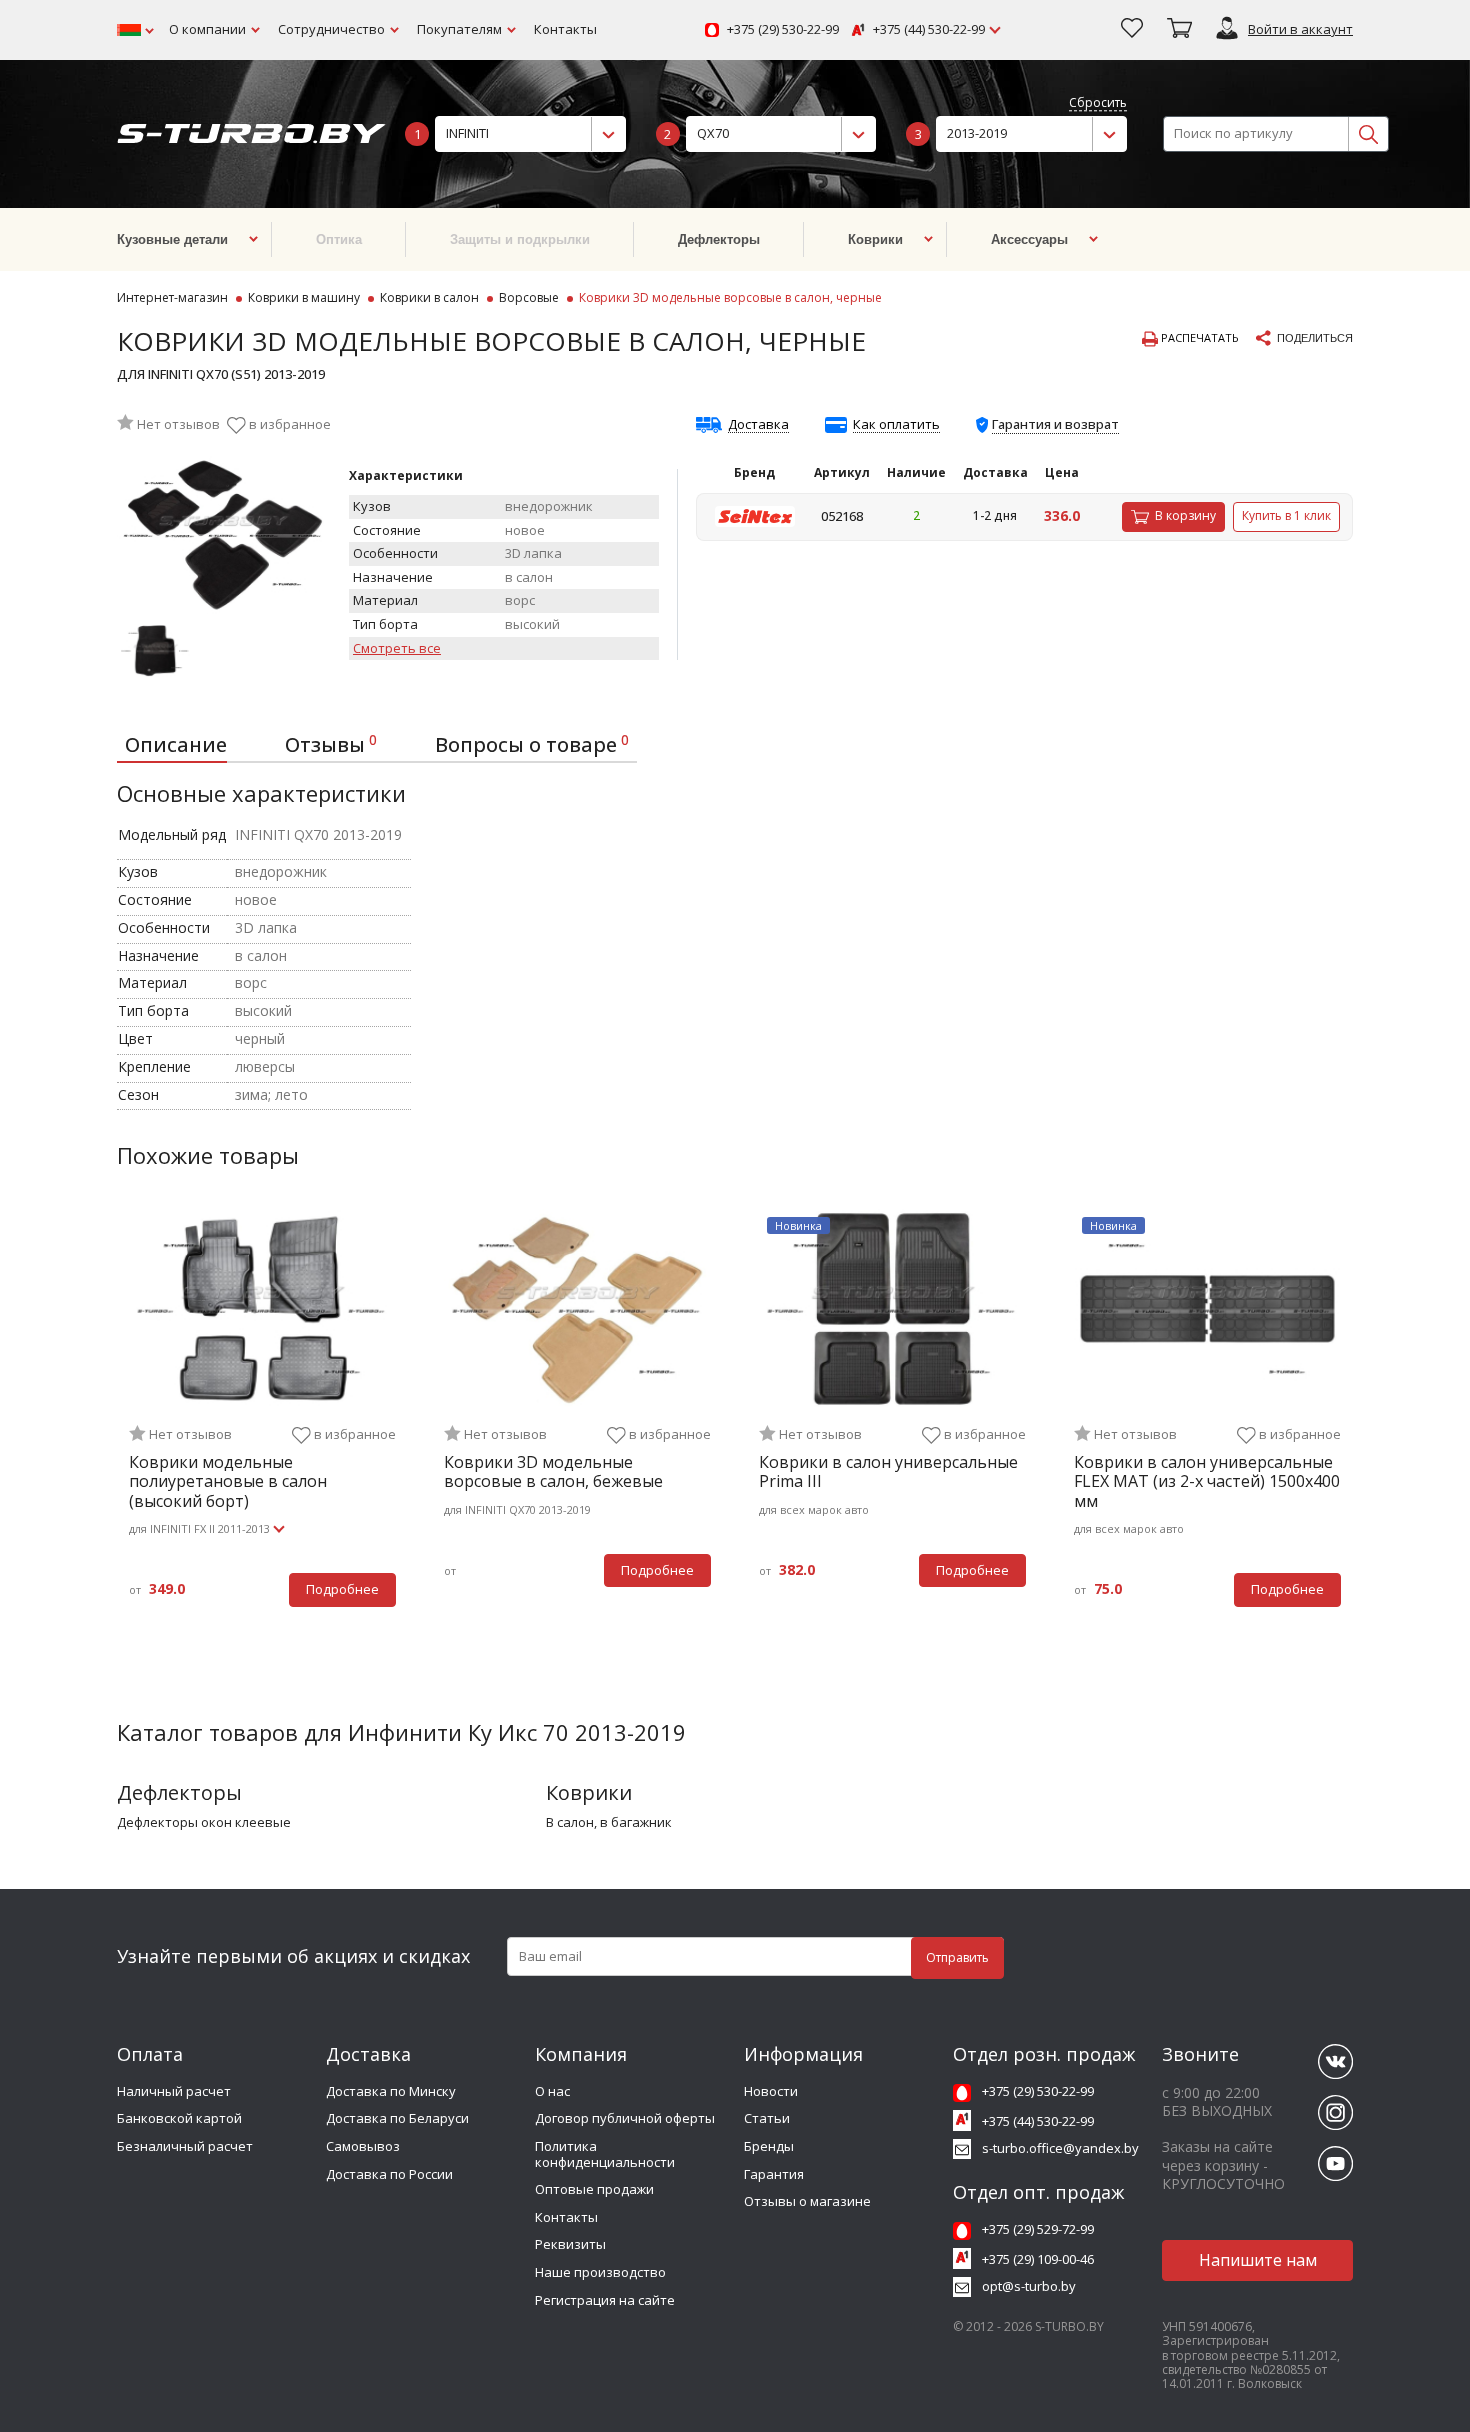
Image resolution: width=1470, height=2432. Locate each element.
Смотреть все (397, 649)
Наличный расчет (174, 2091)
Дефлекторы (179, 1792)
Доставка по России (389, 2174)
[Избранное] (1132, 30)
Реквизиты (570, 2244)
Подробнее (342, 1589)
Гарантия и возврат (1055, 424)
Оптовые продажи (594, 2189)
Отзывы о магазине (807, 2201)
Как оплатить (896, 425)
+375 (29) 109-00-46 (1038, 2259)
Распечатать (1198, 338)
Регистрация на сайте (605, 2300)
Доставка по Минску (391, 2091)
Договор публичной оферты (625, 2118)
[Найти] (1368, 134)
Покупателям (459, 29)
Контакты (565, 29)
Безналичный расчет (185, 2146)
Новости (771, 2091)
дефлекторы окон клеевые (204, 1823)
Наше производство (600, 2272)
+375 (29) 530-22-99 (783, 30)
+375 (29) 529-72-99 (1038, 2229)
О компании (207, 29)
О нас (552, 2091)
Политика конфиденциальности (605, 2154)
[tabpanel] (262, 1420)
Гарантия (774, 2174)
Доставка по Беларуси (397, 2118)
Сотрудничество (331, 29)
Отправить (957, 1957)
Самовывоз (363, 2146)
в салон (570, 1823)
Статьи (767, 2118)
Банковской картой (179, 2118)
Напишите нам (1258, 2260)
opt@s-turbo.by (1029, 2286)
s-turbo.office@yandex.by (1060, 2148)
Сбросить (1098, 103)
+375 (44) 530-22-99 (929, 30)
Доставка (758, 425)
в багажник (636, 1823)
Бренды (769, 2146)
